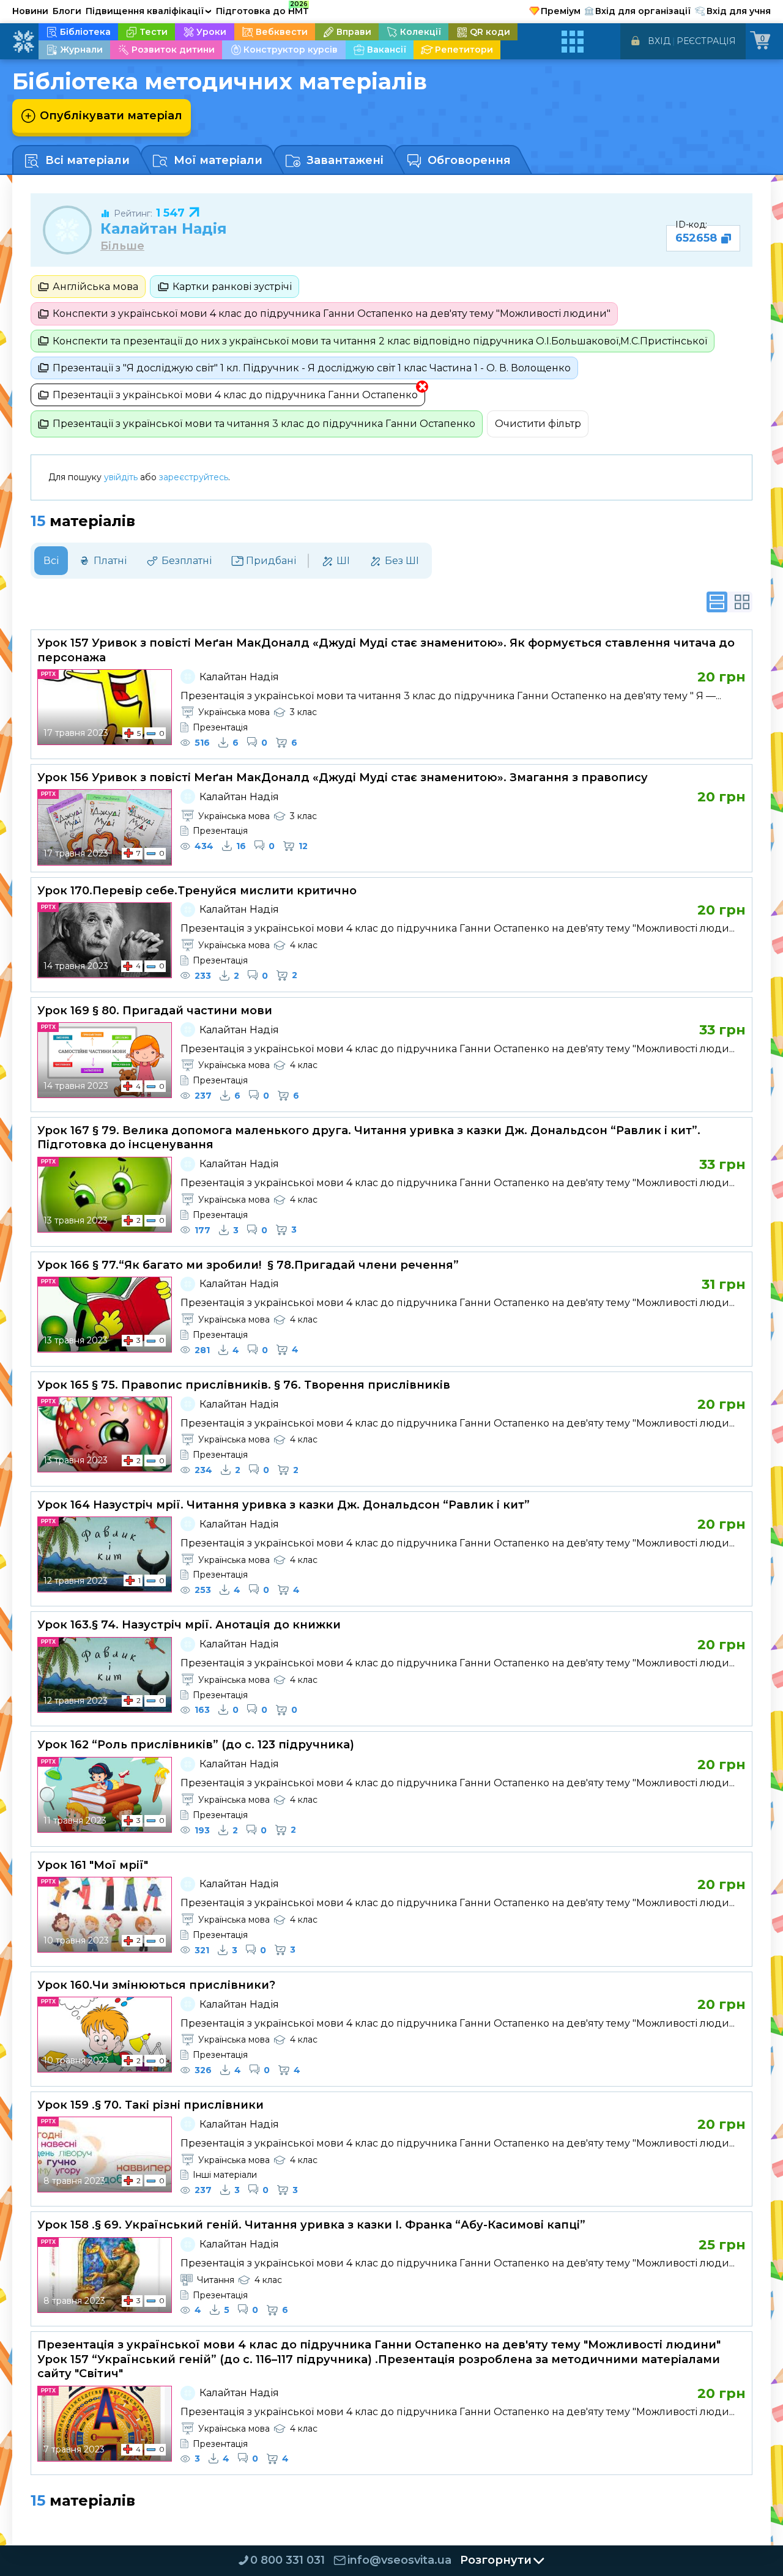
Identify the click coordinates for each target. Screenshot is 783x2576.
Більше (122, 246)
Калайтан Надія (164, 228)
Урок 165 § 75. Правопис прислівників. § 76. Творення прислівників (244, 1385)
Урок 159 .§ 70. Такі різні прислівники (150, 2105)
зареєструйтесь (194, 477)
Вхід (659, 41)
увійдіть (121, 477)
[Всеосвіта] (23, 42)
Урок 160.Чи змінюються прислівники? (156, 1985)
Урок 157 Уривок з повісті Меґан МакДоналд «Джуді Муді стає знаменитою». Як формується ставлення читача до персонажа (386, 650)
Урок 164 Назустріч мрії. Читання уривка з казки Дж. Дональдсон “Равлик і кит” (284, 1505)
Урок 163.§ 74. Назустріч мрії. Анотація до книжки (189, 1625)
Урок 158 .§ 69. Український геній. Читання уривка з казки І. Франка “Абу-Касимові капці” (311, 2225)
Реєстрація (706, 41)
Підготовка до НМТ (262, 9)
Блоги (67, 11)
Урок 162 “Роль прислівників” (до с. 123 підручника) (196, 1745)
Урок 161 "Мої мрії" (93, 1865)
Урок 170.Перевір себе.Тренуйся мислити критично (197, 891)
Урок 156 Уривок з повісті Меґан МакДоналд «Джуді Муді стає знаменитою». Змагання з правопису (343, 778)
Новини (30, 11)
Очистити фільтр (538, 424)
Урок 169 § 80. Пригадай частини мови (155, 1011)
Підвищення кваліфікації (149, 11)
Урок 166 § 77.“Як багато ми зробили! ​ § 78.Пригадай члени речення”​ (248, 1265)
